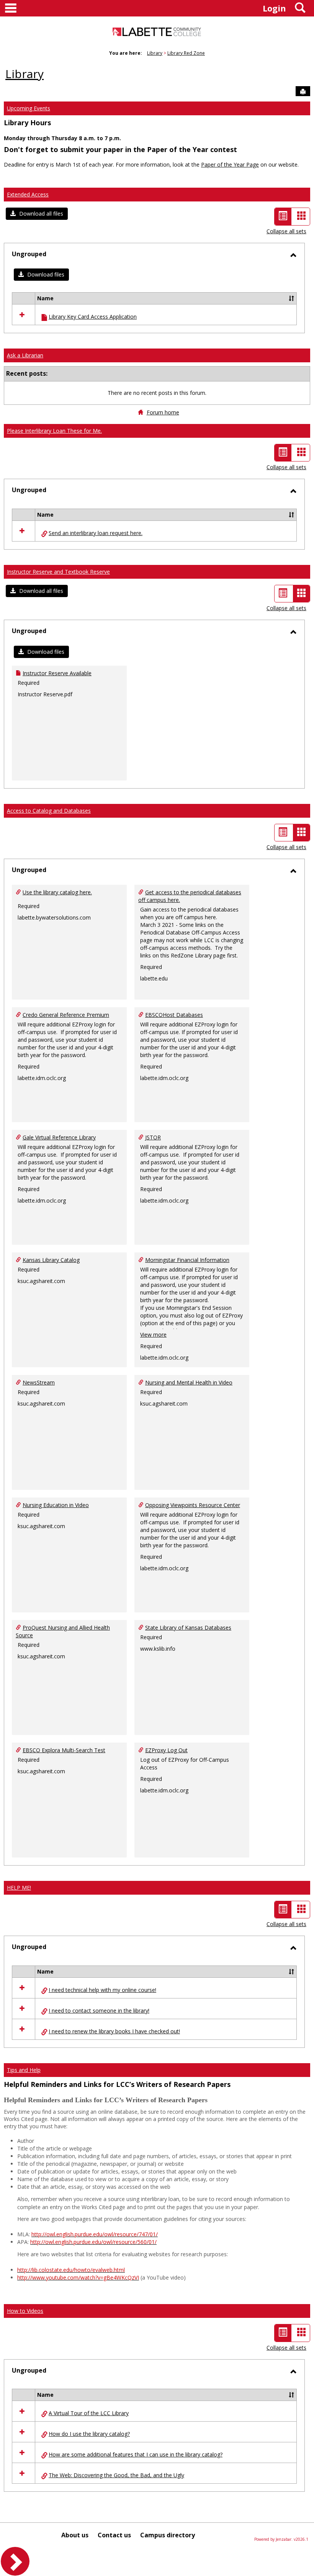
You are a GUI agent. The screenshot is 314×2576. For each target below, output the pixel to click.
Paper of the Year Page (230, 164)
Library (155, 53)
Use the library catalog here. (57, 892)
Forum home (163, 412)
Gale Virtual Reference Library (59, 1137)
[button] (37, 214)
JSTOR (153, 1137)
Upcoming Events (29, 108)
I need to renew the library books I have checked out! (114, 2031)
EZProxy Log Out (166, 1750)
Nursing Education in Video (56, 1505)
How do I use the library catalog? (89, 2434)
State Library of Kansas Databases (188, 1628)
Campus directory (168, 2535)
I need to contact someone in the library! (99, 2011)
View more (153, 1335)
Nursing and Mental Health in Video (189, 1382)
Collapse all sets (286, 231)
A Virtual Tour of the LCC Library (89, 2413)
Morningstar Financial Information (187, 1260)
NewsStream (39, 1382)
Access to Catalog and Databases (49, 811)
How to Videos (25, 2311)
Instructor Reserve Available (57, 673)
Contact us (114, 2535)
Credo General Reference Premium (66, 1015)
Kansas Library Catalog (51, 1260)
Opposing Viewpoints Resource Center (193, 1505)
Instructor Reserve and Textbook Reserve (58, 572)
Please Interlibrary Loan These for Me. (54, 431)
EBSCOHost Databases (174, 1015)
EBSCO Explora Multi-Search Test (64, 1750)
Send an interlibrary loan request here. (96, 533)
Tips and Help (24, 2070)
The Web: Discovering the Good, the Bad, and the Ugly (116, 2475)
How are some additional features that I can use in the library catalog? (136, 2454)
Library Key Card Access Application (93, 317)
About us (75, 2535)
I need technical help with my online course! (102, 1990)
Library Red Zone (186, 53)
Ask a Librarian (25, 355)
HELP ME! (19, 1888)
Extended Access (28, 194)
